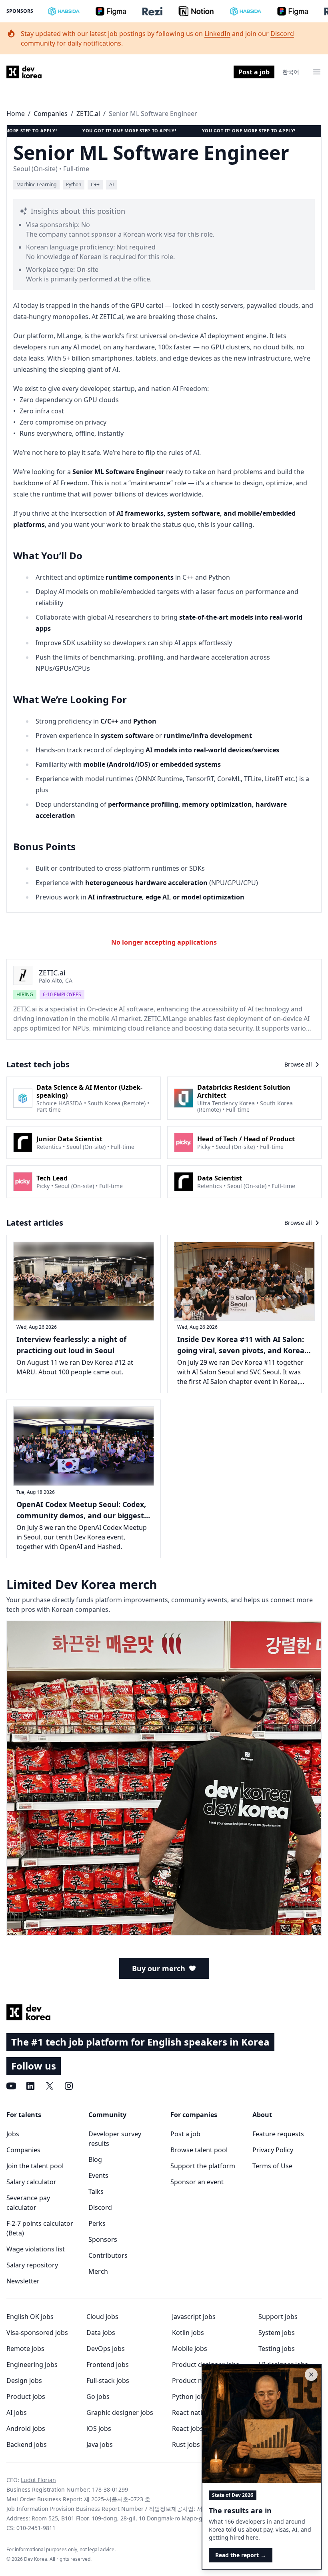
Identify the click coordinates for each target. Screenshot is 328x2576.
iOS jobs (99, 2428)
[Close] (311, 2375)
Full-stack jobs (108, 2381)
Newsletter (23, 2281)
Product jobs (26, 2397)
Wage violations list (36, 2249)
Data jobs (101, 2333)
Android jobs (26, 2428)
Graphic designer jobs (120, 2413)
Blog (95, 2159)
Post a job (254, 72)
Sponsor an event (197, 2182)
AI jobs (17, 2413)
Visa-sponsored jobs (37, 2333)
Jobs (13, 2134)
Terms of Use (272, 2166)
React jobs (188, 2428)
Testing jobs (277, 2349)
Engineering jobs (32, 2365)
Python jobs (190, 2397)
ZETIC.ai (88, 114)
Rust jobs (186, 2444)
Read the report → (241, 2555)
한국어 (291, 72)
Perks (97, 2223)
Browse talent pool (199, 2150)
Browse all (298, 1064)
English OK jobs (30, 2317)
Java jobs (100, 2444)
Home (16, 114)
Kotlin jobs (188, 2333)
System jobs (277, 2333)
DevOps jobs (106, 2349)
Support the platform (203, 2166)
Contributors (108, 2255)
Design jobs (24, 2381)
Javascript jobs (194, 2317)
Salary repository (32, 2265)
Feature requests (278, 2134)
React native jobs (198, 2413)
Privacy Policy (273, 2150)
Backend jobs (27, 2444)
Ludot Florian (38, 2480)
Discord (282, 34)
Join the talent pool (35, 2166)
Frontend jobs (108, 2365)
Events (98, 2175)
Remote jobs (25, 2349)
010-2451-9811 (36, 2528)
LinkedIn (217, 34)
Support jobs (278, 2317)
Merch (98, 2271)
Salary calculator (31, 2182)
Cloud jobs (102, 2317)
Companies (51, 114)
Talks (96, 2191)
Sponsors (20, 11)
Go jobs (98, 2397)
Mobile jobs (190, 2349)
